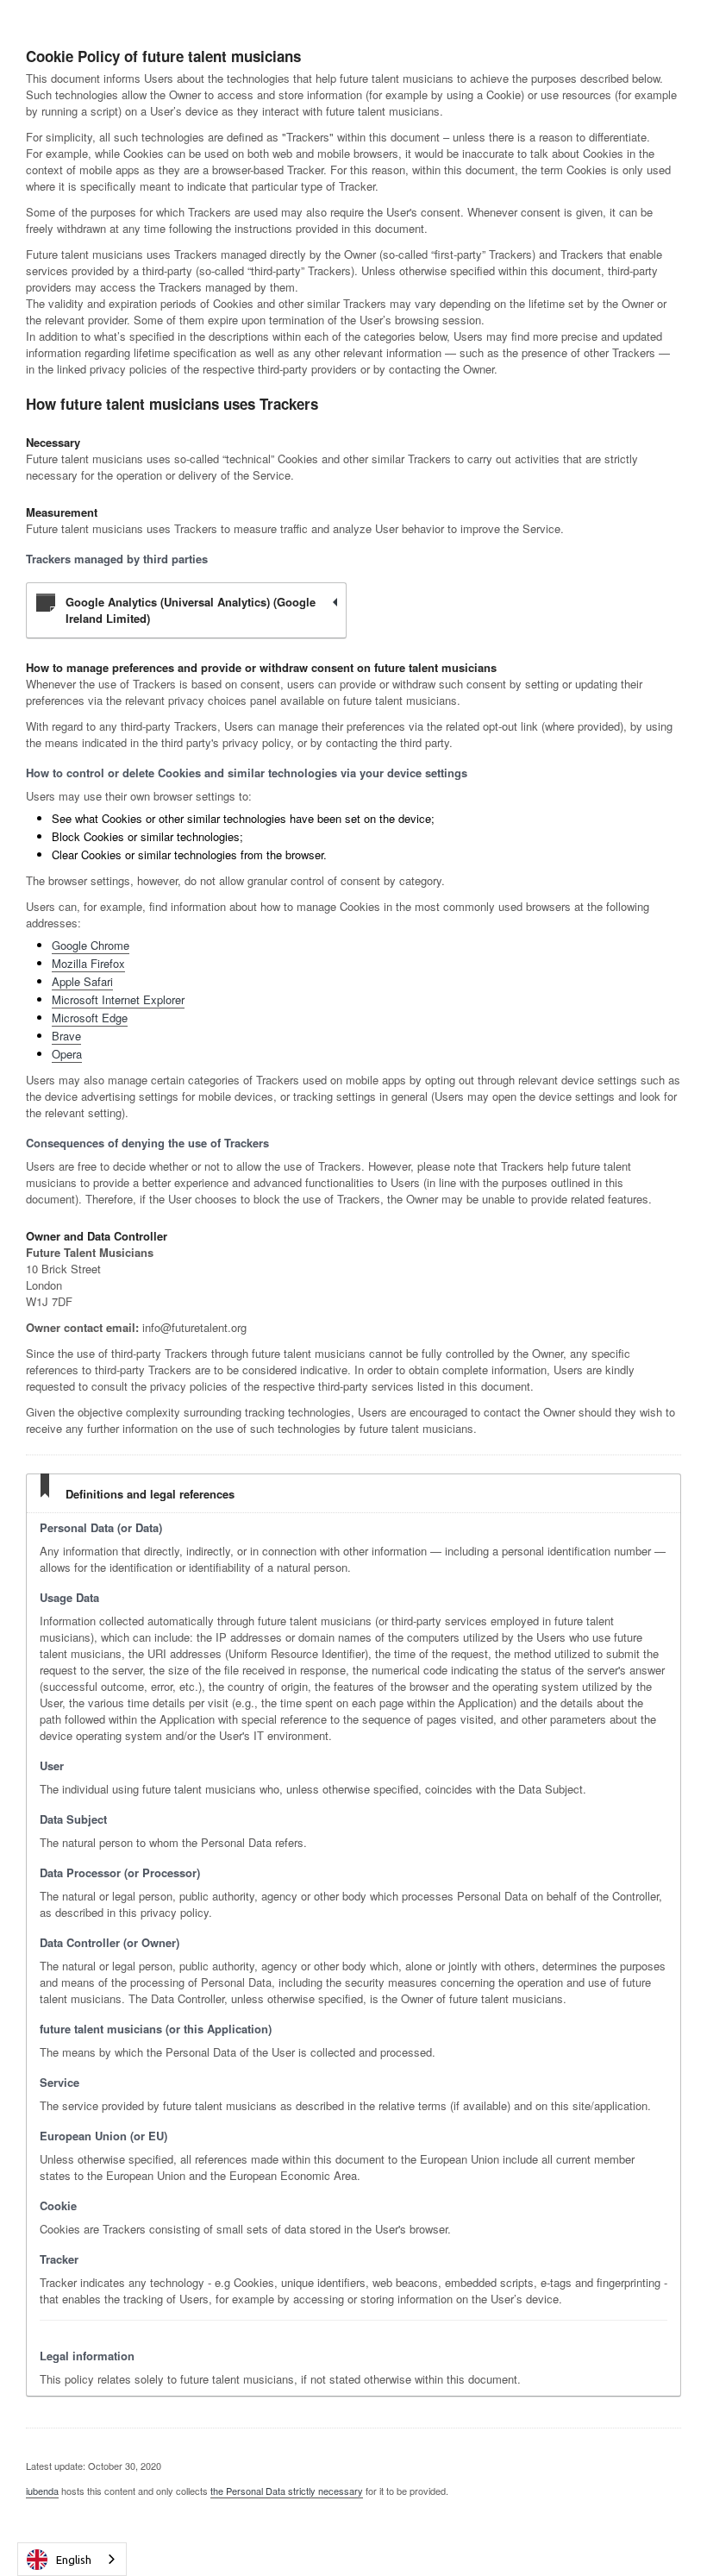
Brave (66, 1036)
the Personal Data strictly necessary (287, 2491)
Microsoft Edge (90, 1018)
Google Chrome (91, 945)
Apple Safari (82, 981)
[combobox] (72, 2559)
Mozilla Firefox (88, 963)
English (74, 2560)
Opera (67, 1054)
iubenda (42, 2491)
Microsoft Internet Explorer (118, 999)
